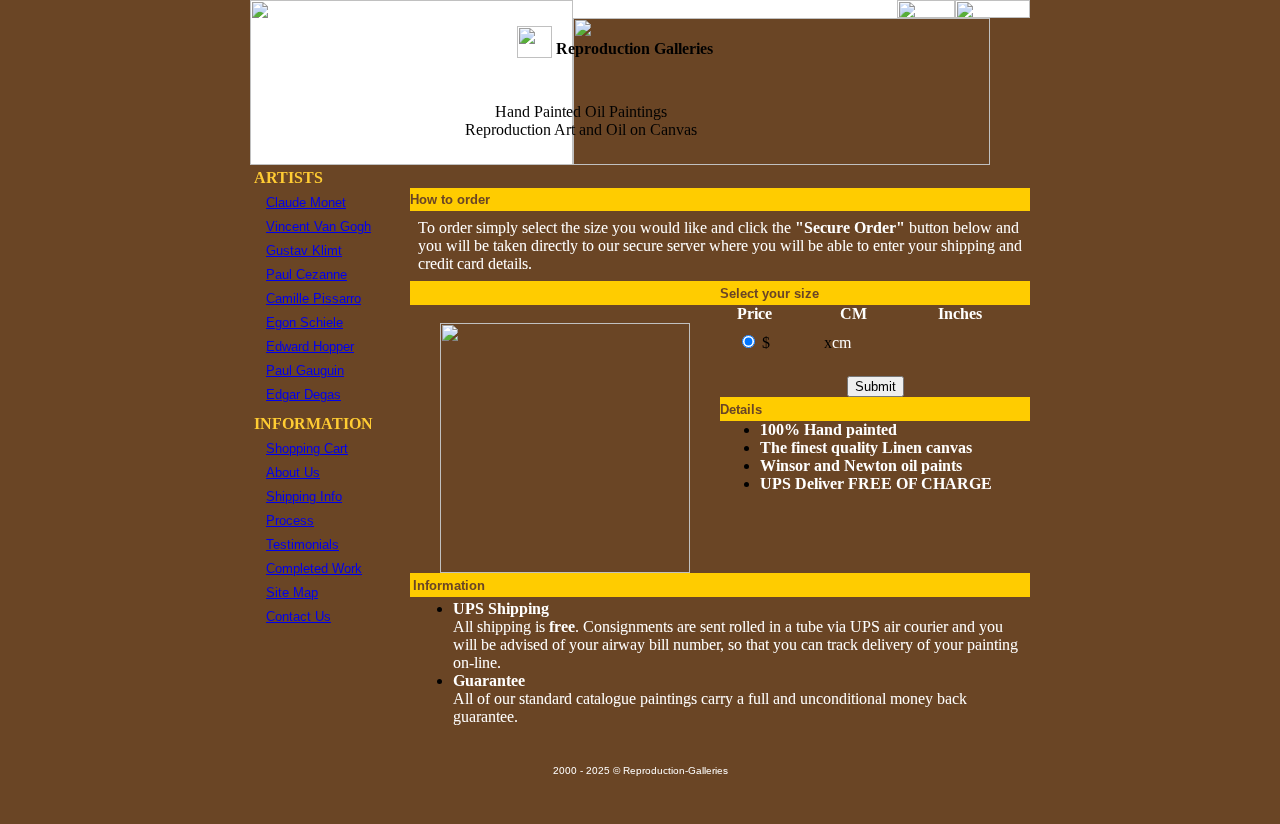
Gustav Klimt (304, 250)
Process (290, 520)
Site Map (292, 592)
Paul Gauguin (305, 370)
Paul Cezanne (306, 274)
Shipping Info (304, 496)
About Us (293, 472)
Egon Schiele (304, 322)
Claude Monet (306, 202)
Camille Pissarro (313, 298)
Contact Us (298, 616)
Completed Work (314, 568)
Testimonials (302, 544)
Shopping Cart (307, 448)
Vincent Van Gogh (318, 226)
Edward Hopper (310, 346)
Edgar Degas (303, 394)
